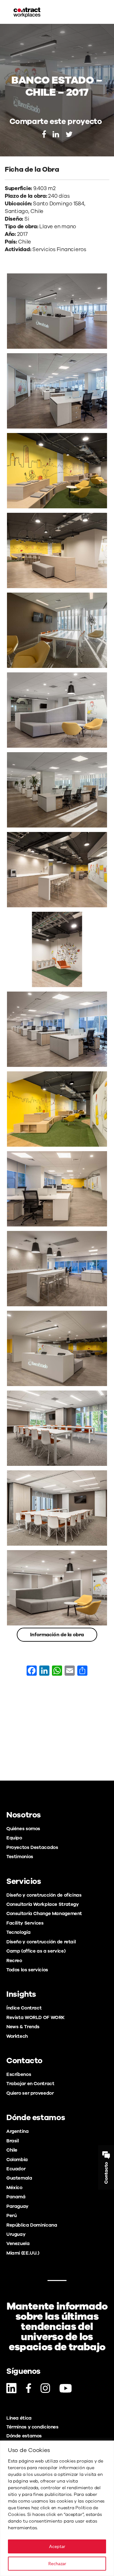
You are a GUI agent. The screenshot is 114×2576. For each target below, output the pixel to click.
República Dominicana (32, 2225)
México (14, 2188)
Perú (11, 2215)
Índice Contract (24, 2008)
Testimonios (20, 1857)
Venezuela (18, 2243)
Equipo (14, 1838)
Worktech (17, 2036)
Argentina (18, 2131)
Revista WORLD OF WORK (35, 2017)
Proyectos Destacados (32, 1847)
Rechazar (57, 2563)
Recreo (14, 1961)
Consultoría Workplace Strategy (43, 1904)
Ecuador (16, 2169)
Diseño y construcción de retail (41, 1942)
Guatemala (19, 2178)
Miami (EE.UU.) (23, 2253)
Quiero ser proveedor (30, 2093)
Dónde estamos (24, 2436)
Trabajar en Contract (30, 2084)
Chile (12, 2150)
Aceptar (57, 2546)
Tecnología (18, 1932)
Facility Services (25, 1923)
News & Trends (23, 2027)
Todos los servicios (27, 1970)
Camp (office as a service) (36, 1951)
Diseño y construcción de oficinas (44, 1895)
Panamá (16, 2197)
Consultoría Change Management (44, 1913)
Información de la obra (57, 1635)
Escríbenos (19, 2074)
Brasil (13, 2141)
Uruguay (16, 2234)
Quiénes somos (23, 1829)
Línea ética (19, 2418)
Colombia (17, 2160)
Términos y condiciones (32, 2427)
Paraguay (17, 2206)
